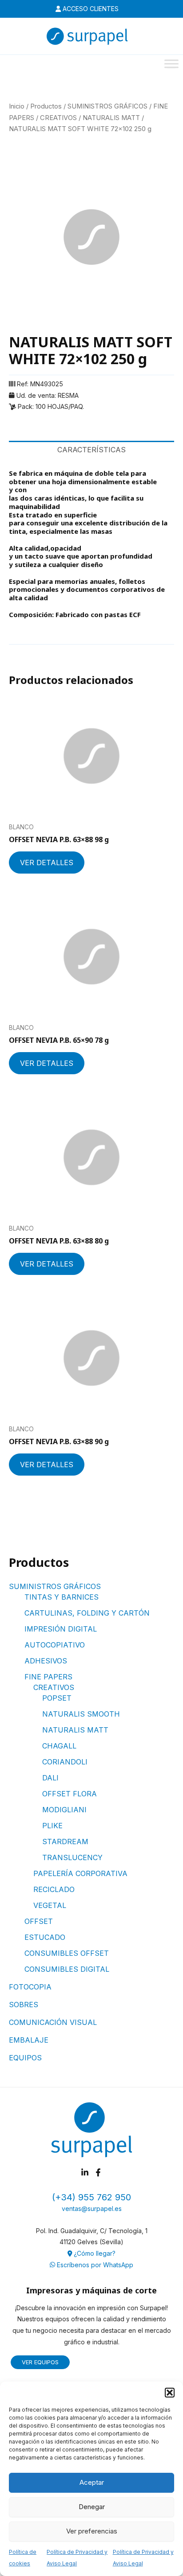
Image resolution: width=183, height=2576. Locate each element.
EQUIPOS (25, 2058)
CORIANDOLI (65, 1762)
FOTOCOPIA (30, 1987)
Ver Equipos (40, 2362)
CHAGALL (59, 1746)
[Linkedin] (85, 2172)
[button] (170, 2393)
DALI (50, 1778)
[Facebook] (98, 2172)
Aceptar (92, 2482)
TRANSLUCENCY (72, 1857)
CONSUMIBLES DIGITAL (67, 1969)
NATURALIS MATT (75, 1730)
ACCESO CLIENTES (90, 9)
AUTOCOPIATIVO (55, 1645)
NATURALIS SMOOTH (81, 1714)
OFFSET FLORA (70, 1794)
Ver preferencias (92, 2531)
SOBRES (24, 2005)
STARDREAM (65, 1842)
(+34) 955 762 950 (91, 2197)
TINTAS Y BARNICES (62, 1597)
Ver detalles (47, 863)
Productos (46, 106)
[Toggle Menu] (171, 64)
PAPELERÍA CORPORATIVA (80, 1873)
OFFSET (39, 1921)
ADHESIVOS (46, 1661)
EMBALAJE (29, 2040)
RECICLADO (54, 1889)
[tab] (91, 450)
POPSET (57, 1698)
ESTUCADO (45, 1937)
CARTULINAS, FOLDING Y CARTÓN (87, 1613)
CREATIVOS (54, 1687)
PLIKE (52, 1826)
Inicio (17, 106)
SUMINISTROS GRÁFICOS (55, 1586)
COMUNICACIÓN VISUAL (53, 2022)
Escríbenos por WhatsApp (94, 2265)
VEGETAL (50, 1905)
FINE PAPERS (48, 1677)
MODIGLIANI (64, 1810)
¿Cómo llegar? (94, 2253)
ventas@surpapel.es (92, 2209)
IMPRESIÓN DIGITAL (61, 1629)
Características (91, 450)
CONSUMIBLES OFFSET (67, 1953)
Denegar (92, 2507)
